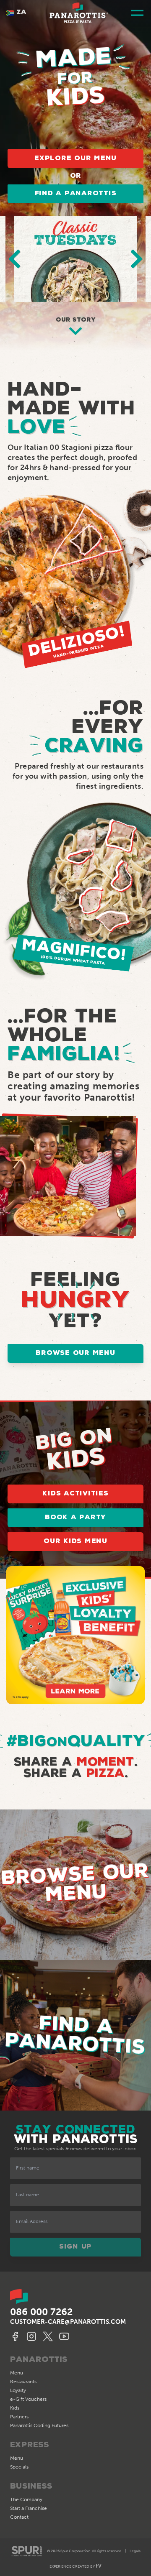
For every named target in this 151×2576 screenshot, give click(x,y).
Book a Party (75, 1518)
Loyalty (18, 2390)
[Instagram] (33, 2336)
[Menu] (137, 13)
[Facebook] (16, 2336)
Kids (15, 2408)
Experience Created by (75, 2566)
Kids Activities (75, 1494)
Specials (19, 2467)
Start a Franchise (29, 2508)
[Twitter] (49, 2336)
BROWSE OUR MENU (75, 1353)
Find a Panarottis (76, 194)
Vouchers (28, 2399)
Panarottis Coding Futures (39, 2425)
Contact (19, 2517)
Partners (19, 2417)
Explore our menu (75, 158)
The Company (26, 2499)
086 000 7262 (41, 2312)
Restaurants (23, 2382)
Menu (17, 2373)
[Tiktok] (65, 2336)
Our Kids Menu (75, 1541)
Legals (135, 2551)
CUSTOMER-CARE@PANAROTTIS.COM (68, 2322)
